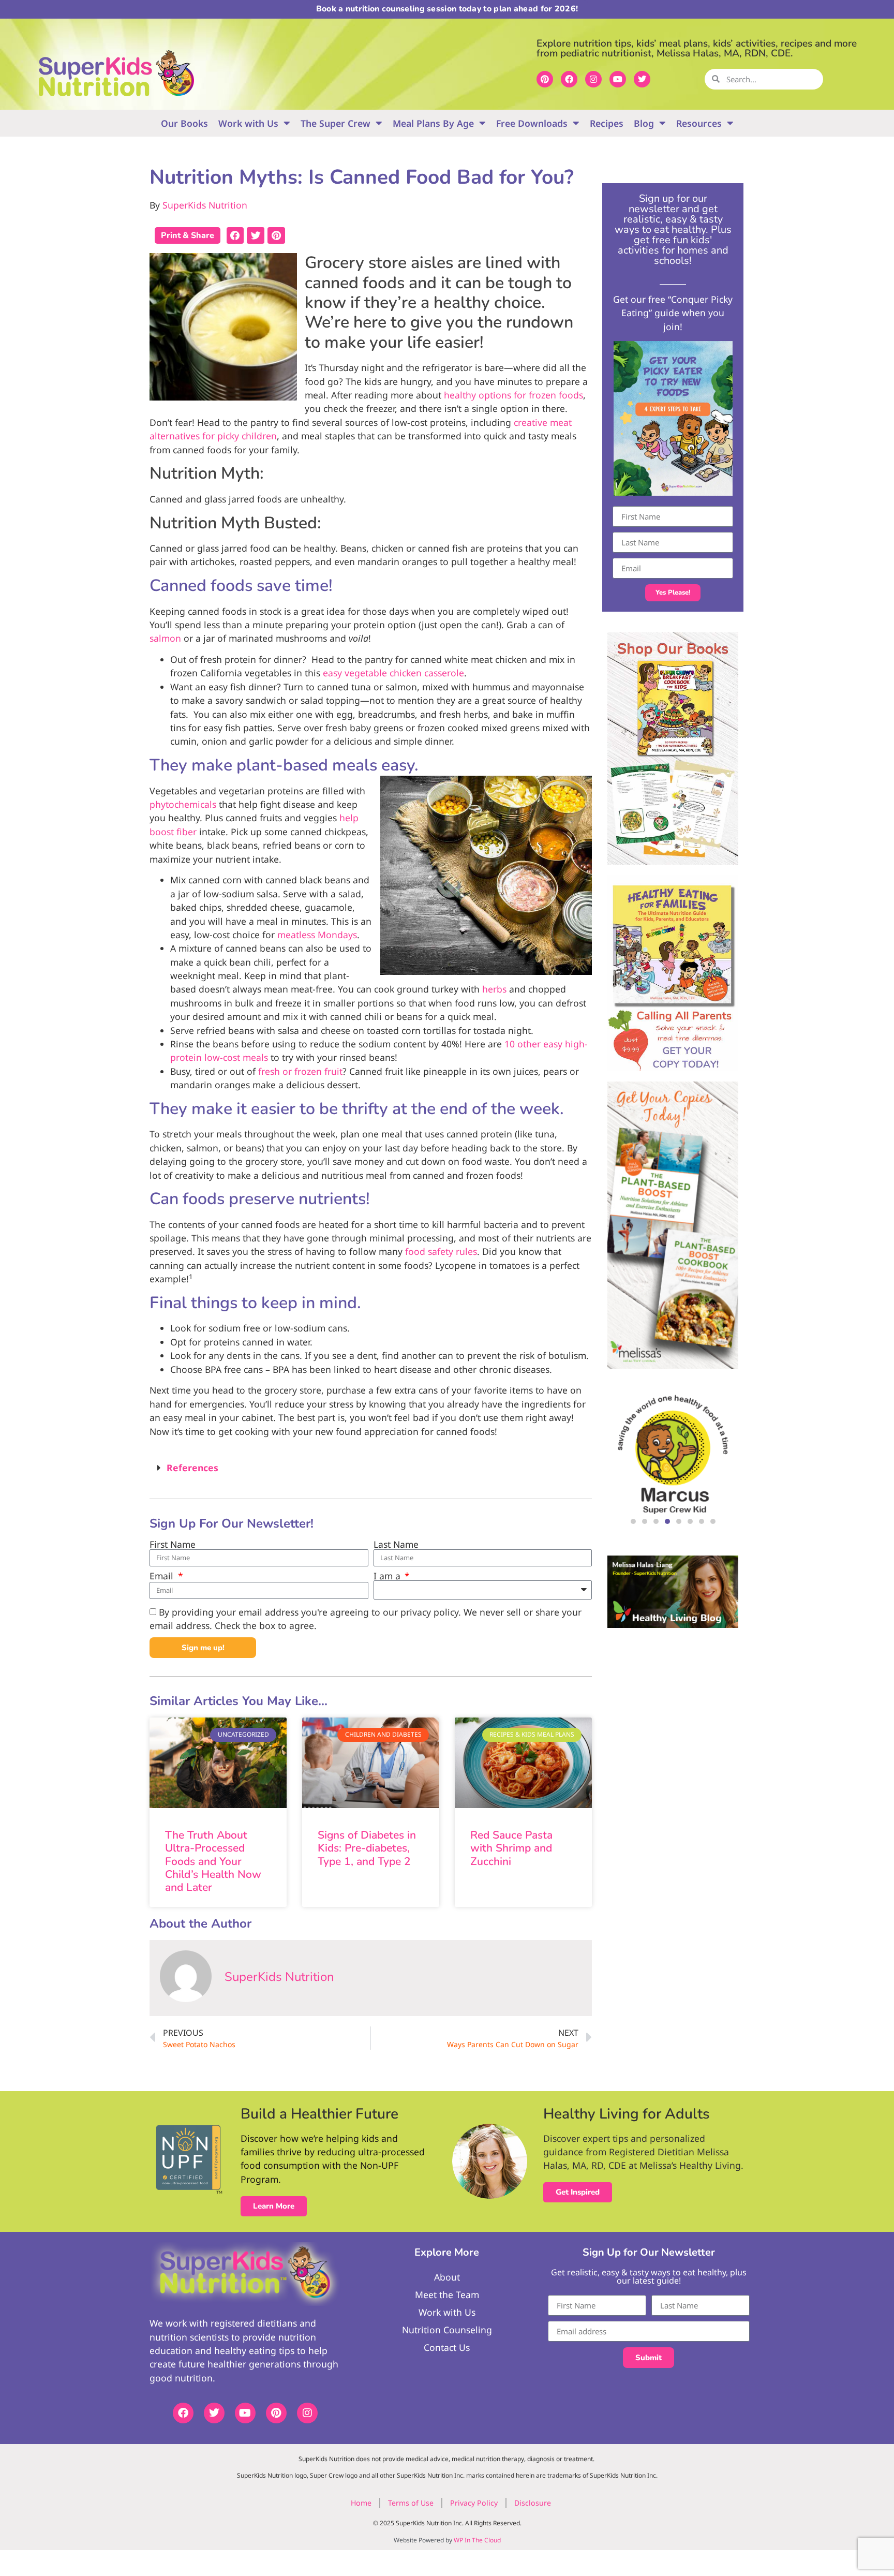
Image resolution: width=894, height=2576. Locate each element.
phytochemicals (183, 804)
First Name (173, 1545)
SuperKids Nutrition (205, 205)
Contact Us (447, 2347)
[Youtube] (618, 79)
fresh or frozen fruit (300, 1071)
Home (361, 2503)
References (192, 1468)
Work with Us (248, 123)
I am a (388, 1576)
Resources (699, 123)
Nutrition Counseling (447, 2330)
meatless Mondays (317, 935)
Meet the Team (447, 2294)
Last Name (396, 1545)
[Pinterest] (545, 79)
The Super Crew (336, 123)
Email (163, 1576)
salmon (165, 638)
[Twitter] (642, 79)
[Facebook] (569, 79)
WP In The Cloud (477, 2540)
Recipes (607, 123)
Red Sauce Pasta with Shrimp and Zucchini (511, 1848)
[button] (235, 235)
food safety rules (441, 1251)
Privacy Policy (474, 2503)
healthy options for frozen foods (513, 395)
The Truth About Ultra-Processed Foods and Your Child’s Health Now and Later (213, 1861)
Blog (644, 123)
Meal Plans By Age (433, 123)
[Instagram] (593, 79)
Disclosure (533, 2503)
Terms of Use (411, 2503)
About (447, 2277)
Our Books (184, 123)
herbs (494, 989)
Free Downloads (532, 123)
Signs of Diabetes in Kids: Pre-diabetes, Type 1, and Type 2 (367, 1848)
